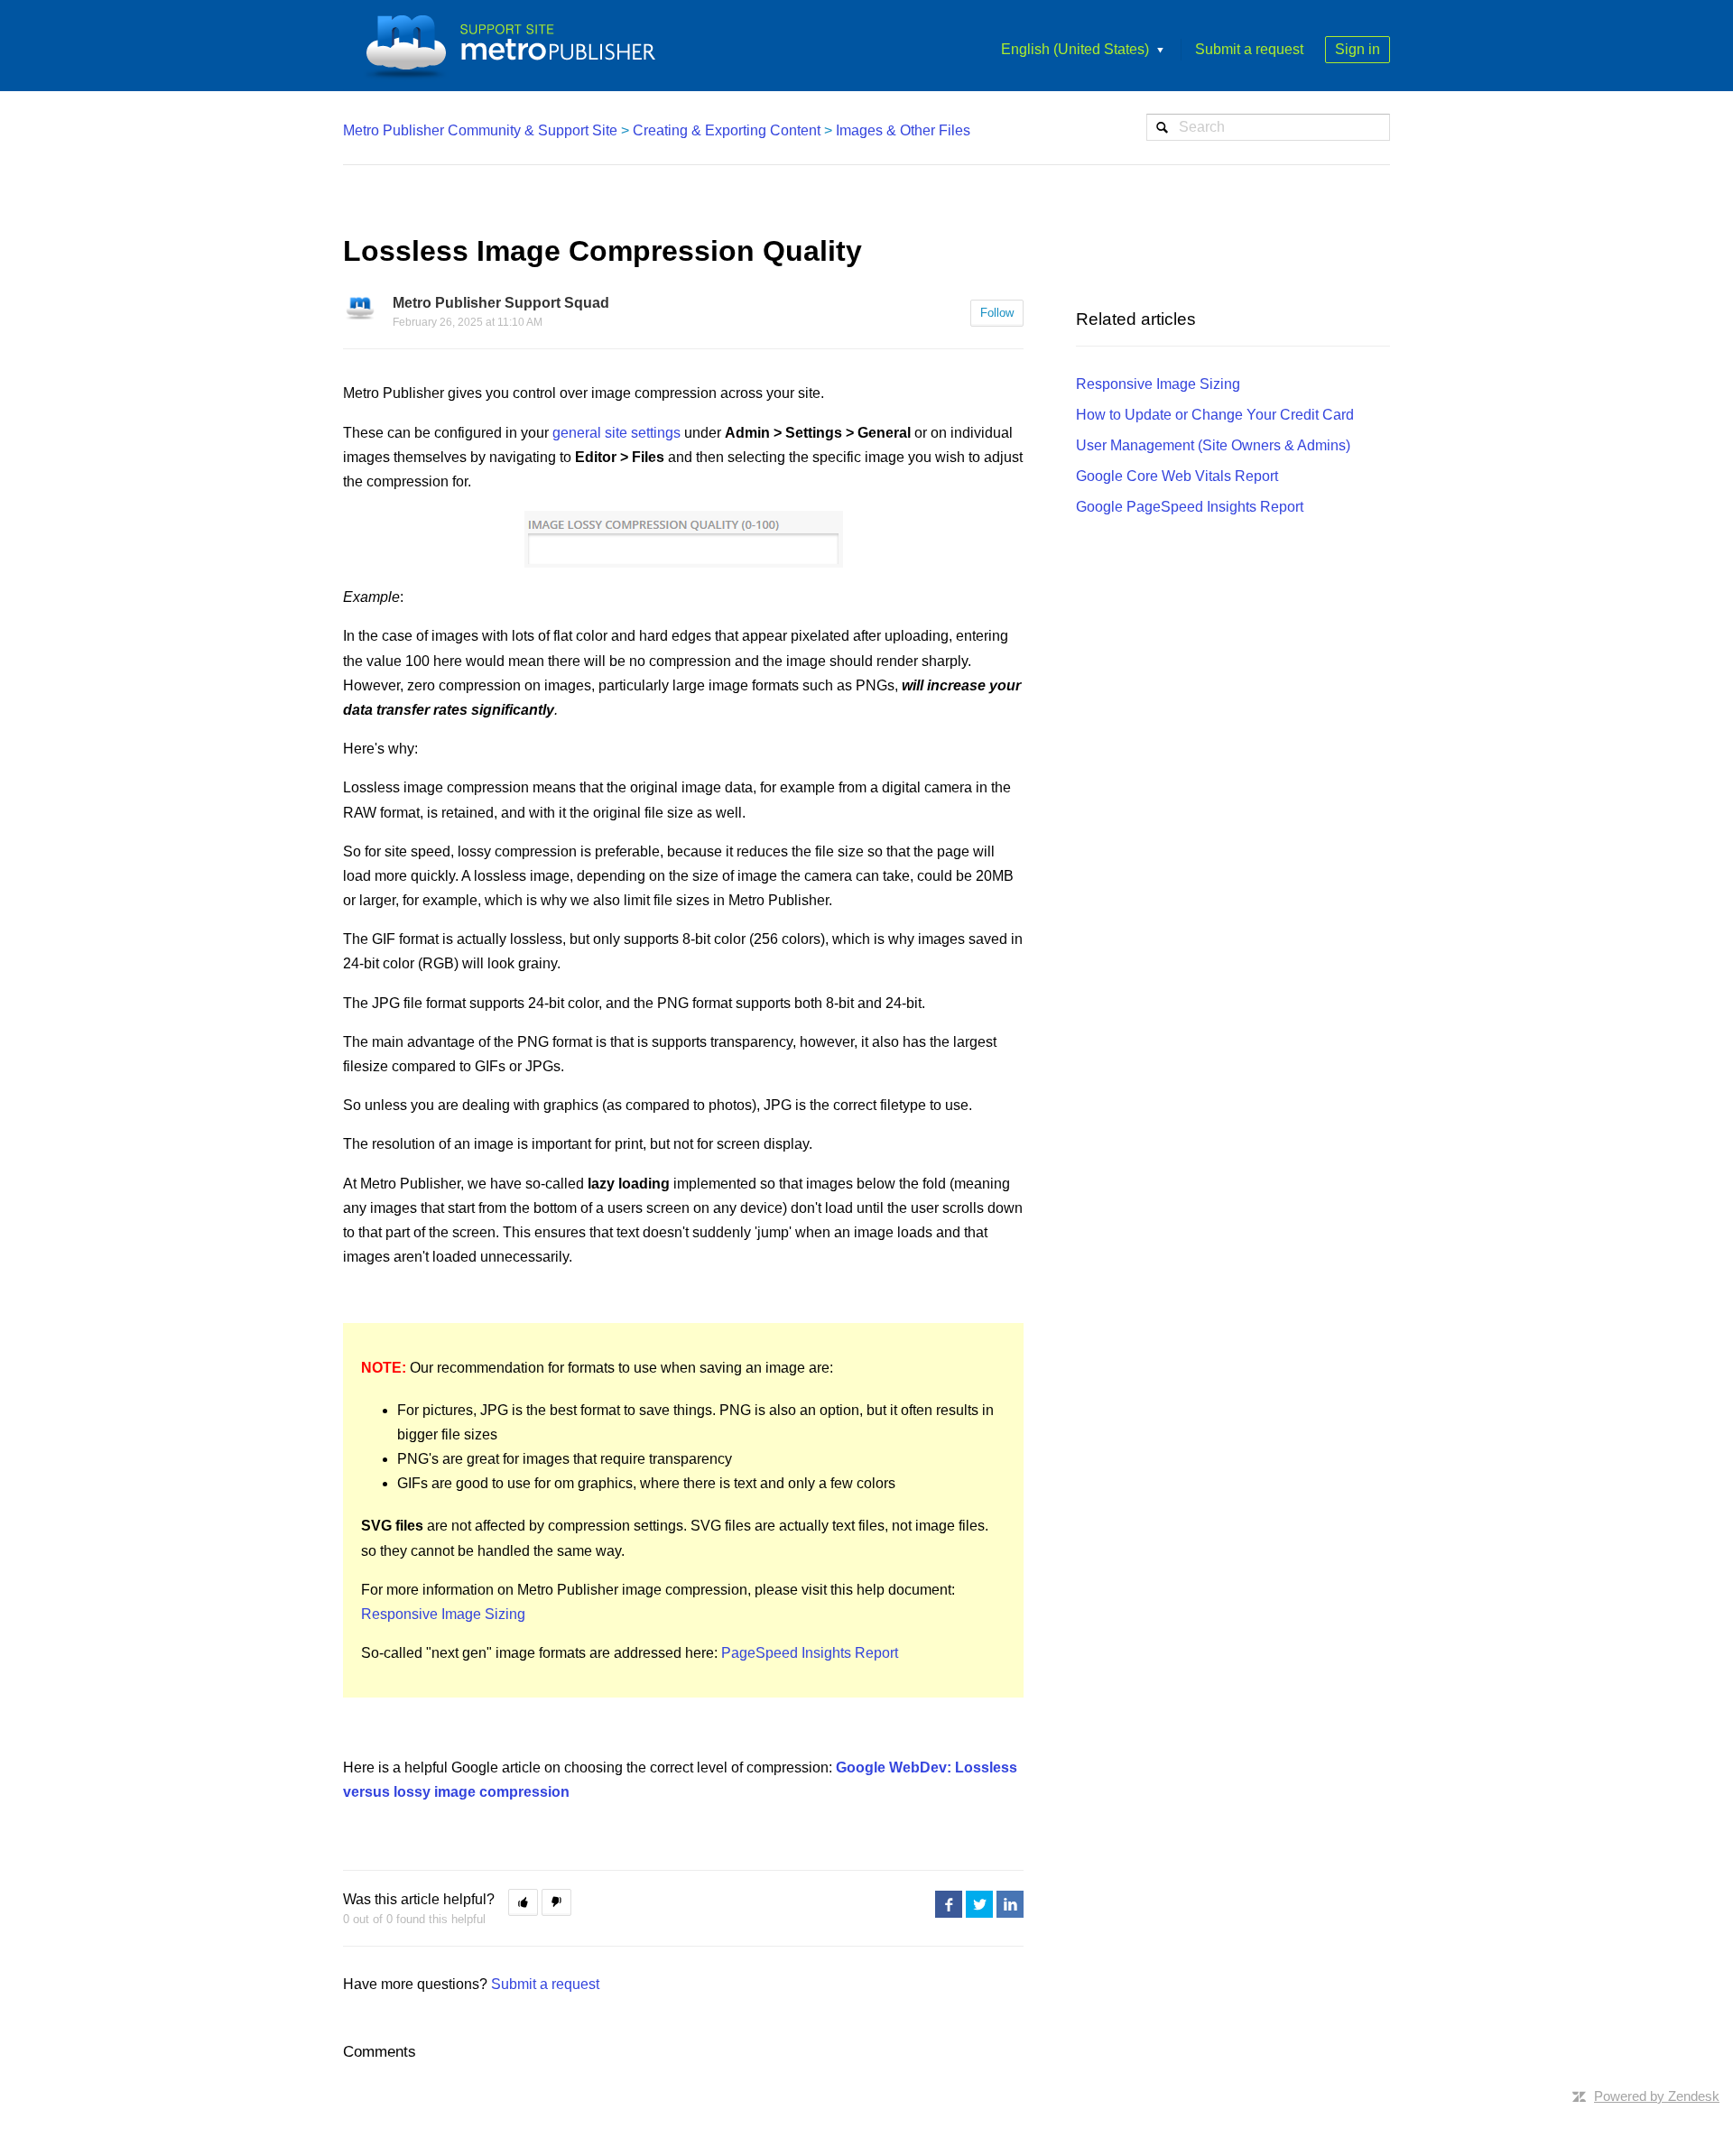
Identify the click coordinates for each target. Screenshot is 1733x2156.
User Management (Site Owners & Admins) (1213, 445)
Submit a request (1249, 49)
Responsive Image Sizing (443, 1614)
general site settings (616, 433)
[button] (523, 1902)
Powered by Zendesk (1657, 2096)
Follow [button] (997, 313)
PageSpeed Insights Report (810, 1653)
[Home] (516, 46)
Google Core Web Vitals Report (1177, 476)
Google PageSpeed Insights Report (1190, 507)
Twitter (979, 1904)
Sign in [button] (1358, 49)
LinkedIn (1010, 1904)
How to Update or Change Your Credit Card (1215, 415)
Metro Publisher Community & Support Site (480, 130)
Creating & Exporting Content (727, 130)
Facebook (949, 1904)
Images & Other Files (903, 130)
